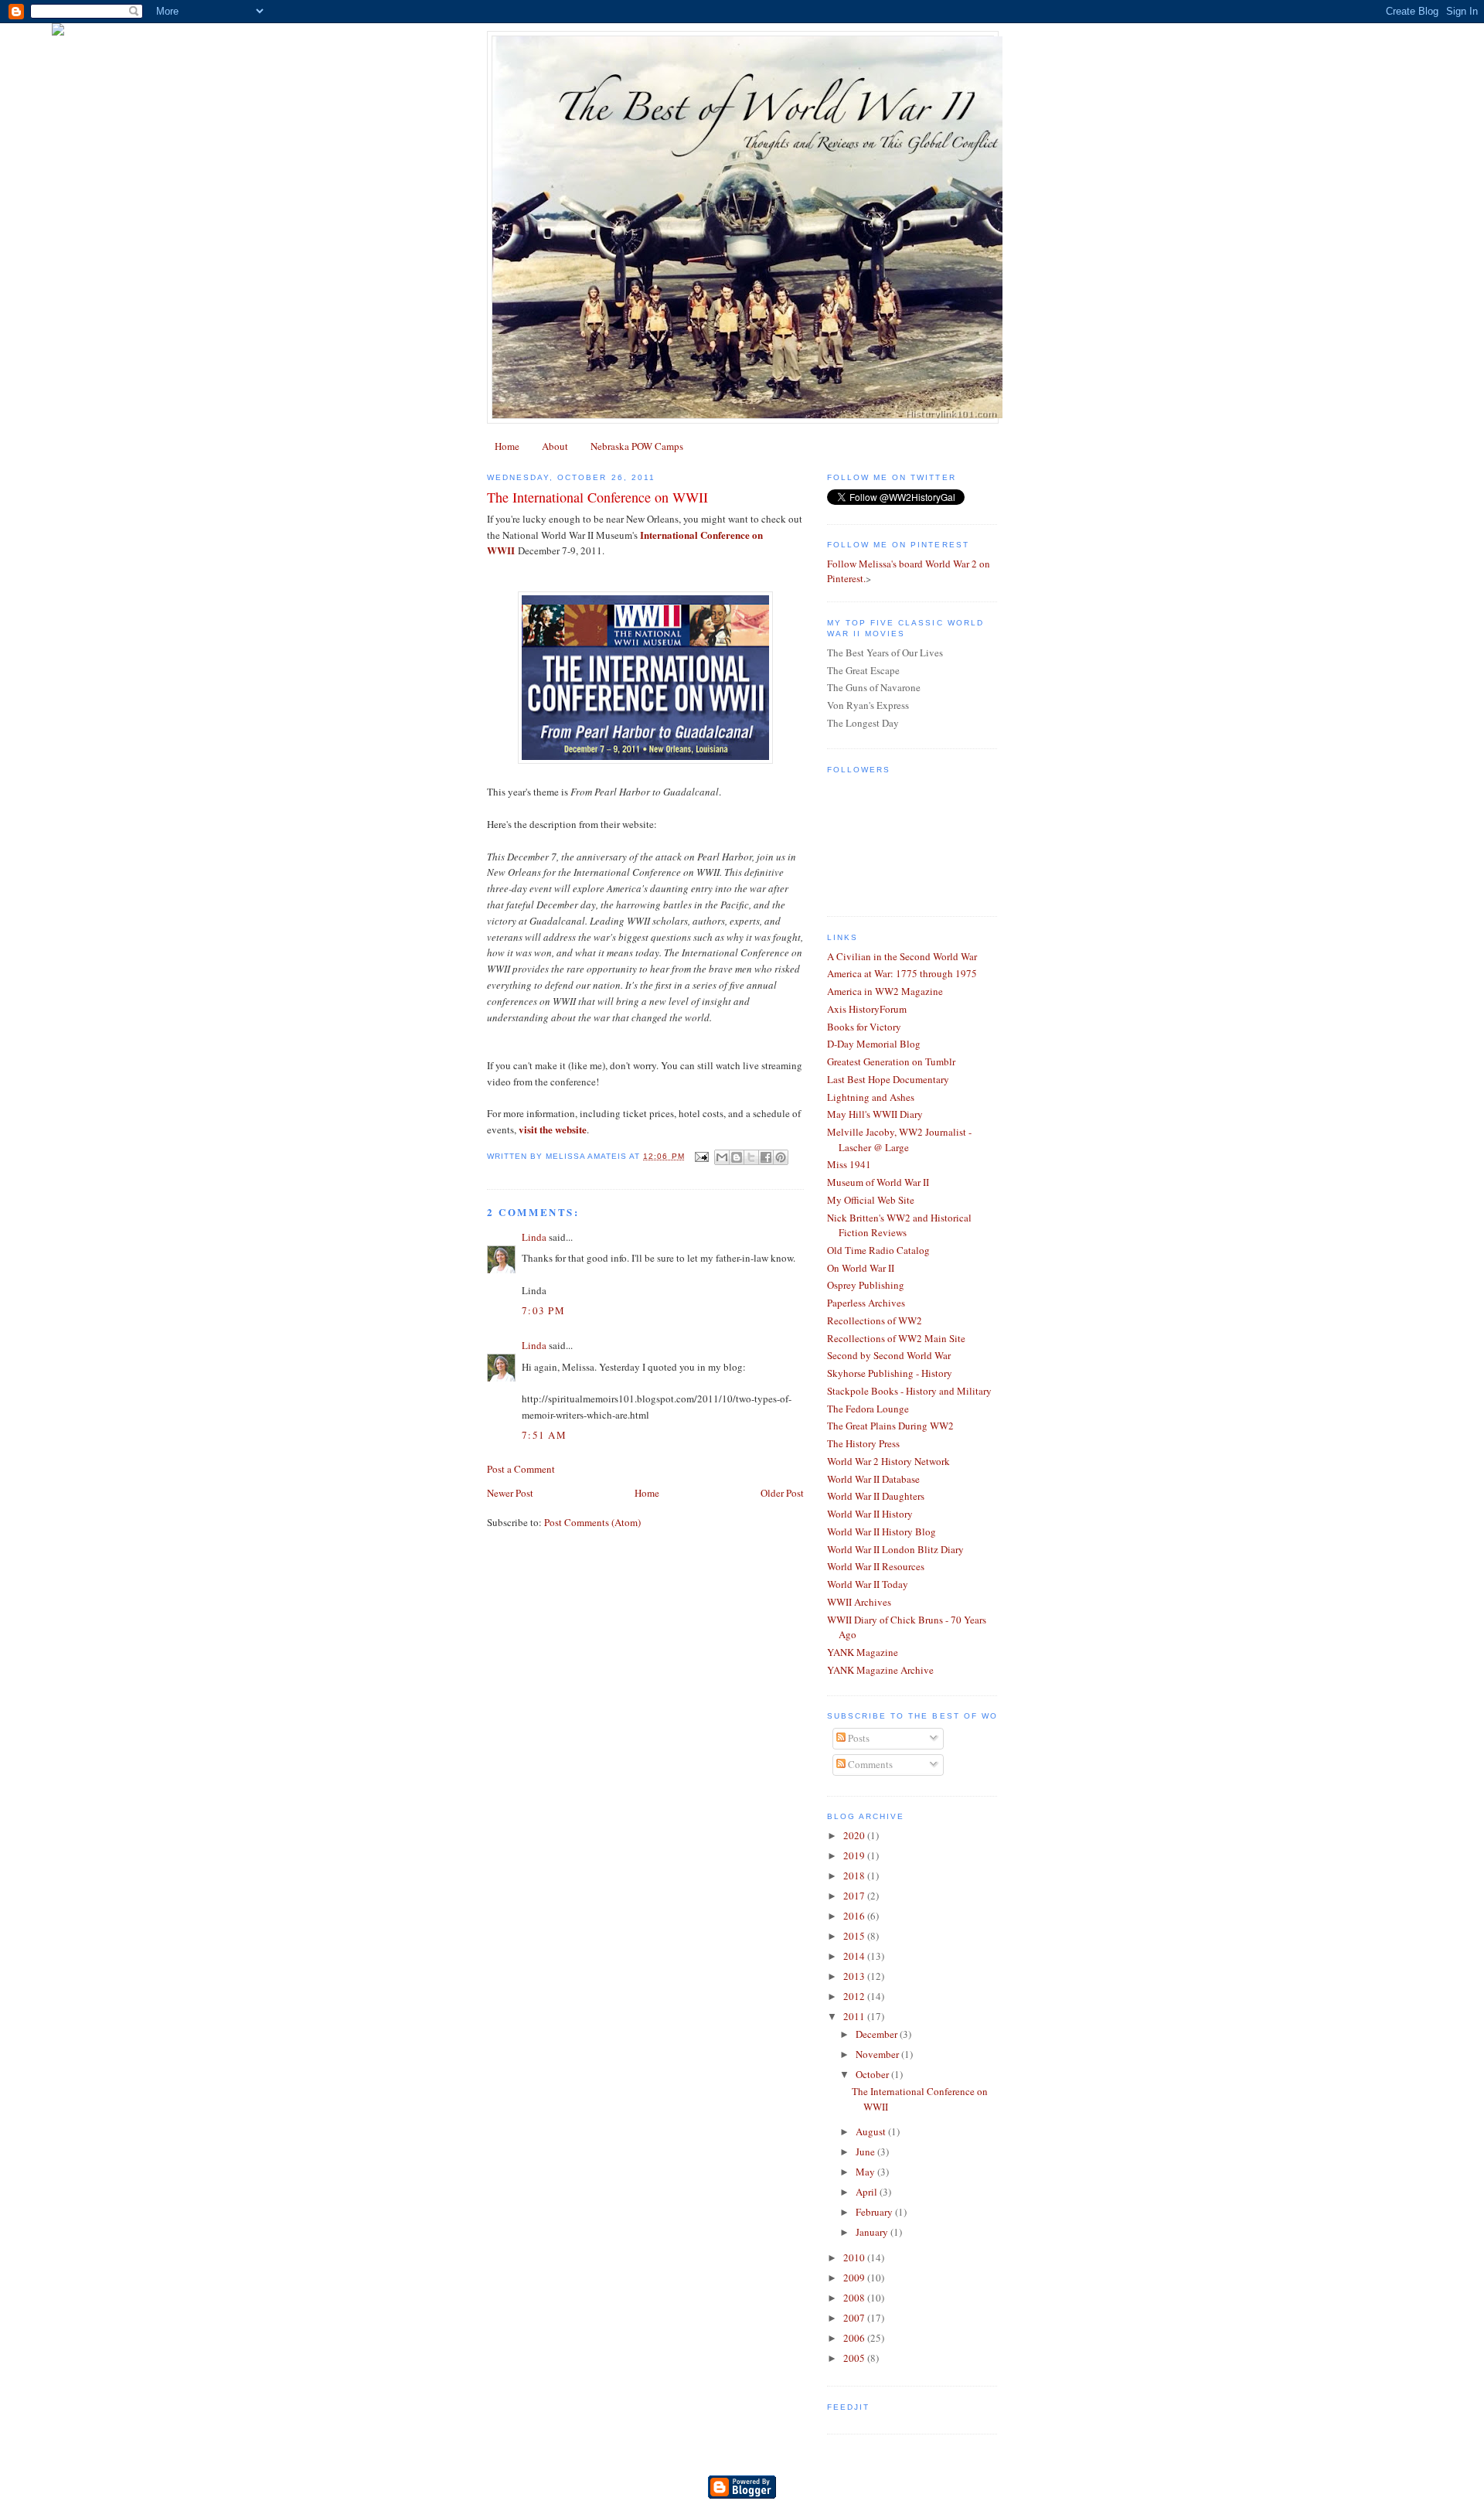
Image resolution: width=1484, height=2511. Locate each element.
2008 (855, 2298)
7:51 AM (544, 1435)
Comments (869, 1764)
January (873, 2232)
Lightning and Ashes (871, 1097)
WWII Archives (859, 1602)
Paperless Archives (866, 1303)
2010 (855, 2257)
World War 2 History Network (888, 1461)
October (873, 2074)
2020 (855, 1835)
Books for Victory (864, 1027)
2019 (855, 1855)
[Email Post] (701, 1156)
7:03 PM (543, 1310)
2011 (855, 2016)
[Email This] (722, 1157)
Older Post (782, 1493)
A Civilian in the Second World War (902, 956)
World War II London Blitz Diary (895, 1549)
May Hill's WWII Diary (875, 1114)
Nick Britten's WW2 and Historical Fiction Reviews (899, 1225)
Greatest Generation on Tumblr (891, 1061)
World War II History (870, 1514)
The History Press (863, 1443)
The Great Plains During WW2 (890, 1426)
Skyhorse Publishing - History (890, 1373)
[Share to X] (751, 1157)
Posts (858, 1738)
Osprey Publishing (866, 1285)
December (878, 2034)
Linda (534, 1237)
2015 (855, 1936)
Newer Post (510, 1493)
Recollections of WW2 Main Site (896, 1338)
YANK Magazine (863, 1652)
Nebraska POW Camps (637, 446)
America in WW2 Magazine (885, 991)
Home (507, 446)
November (878, 2054)
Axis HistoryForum (867, 1009)
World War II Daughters (876, 1496)
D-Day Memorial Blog (874, 1044)
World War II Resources (876, 1566)
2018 (855, 1876)
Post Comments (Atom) (592, 1522)
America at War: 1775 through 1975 (902, 973)
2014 (855, 1956)
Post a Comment (521, 1469)
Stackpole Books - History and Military (909, 1391)
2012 (855, 1996)
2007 (855, 2318)
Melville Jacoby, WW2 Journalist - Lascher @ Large (899, 1140)
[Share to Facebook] (766, 1157)
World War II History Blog (882, 1531)
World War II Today (868, 1584)
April (868, 2192)
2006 (855, 2338)
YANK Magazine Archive (880, 1670)
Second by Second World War (889, 1355)
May (866, 2172)
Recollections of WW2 (875, 1320)
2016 (855, 1916)
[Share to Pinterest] (781, 1157)
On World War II (861, 1268)
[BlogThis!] (737, 1157)
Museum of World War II (878, 1182)
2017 (855, 1896)
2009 (855, 2278)
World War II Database (873, 1479)
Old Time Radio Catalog (878, 1250)
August (872, 2131)
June (866, 2152)
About (555, 446)
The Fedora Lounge (868, 1409)
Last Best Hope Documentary (888, 1079)
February (875, 2212)
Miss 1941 (849, 1164)
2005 (855, 2358)
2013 (855, 1976)
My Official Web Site (871, 1200)
